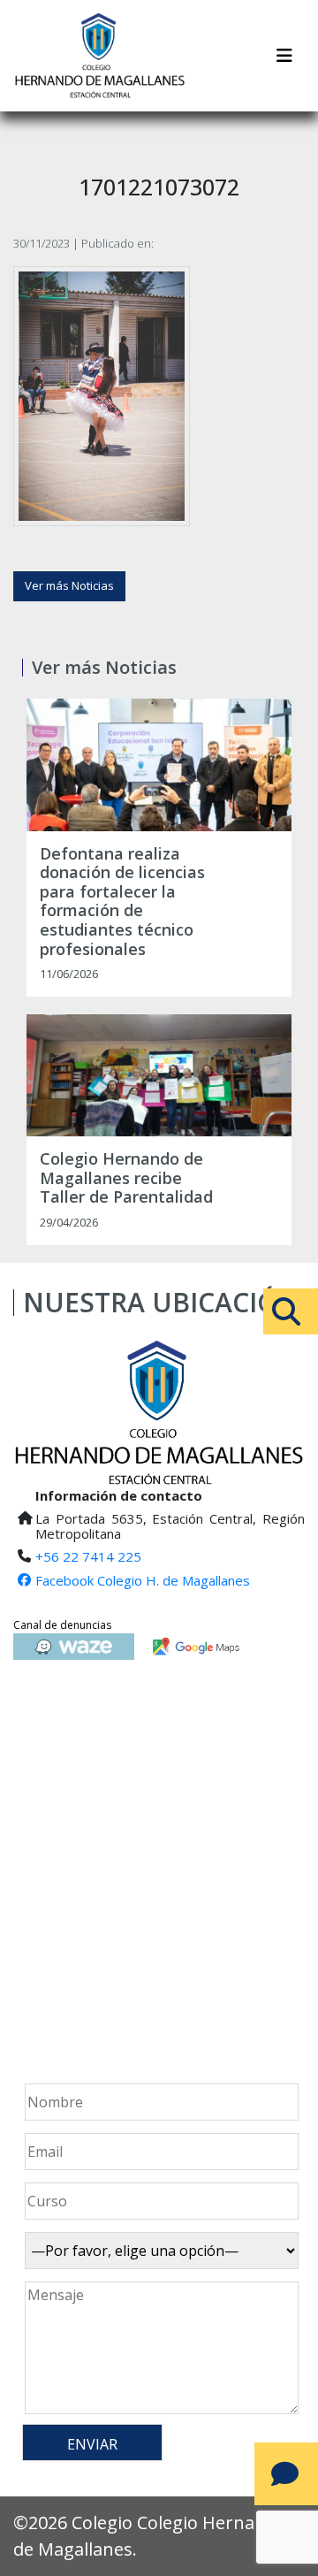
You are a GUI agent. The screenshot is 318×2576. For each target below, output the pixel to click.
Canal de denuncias (62, 1625)
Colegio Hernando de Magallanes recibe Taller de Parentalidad (126, 1178)
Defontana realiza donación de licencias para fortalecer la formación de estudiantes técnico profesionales (122, 902)
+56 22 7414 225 (88, 1556)
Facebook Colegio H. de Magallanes (143, 1580)
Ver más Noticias (69, 585)
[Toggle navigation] (284, 56)
